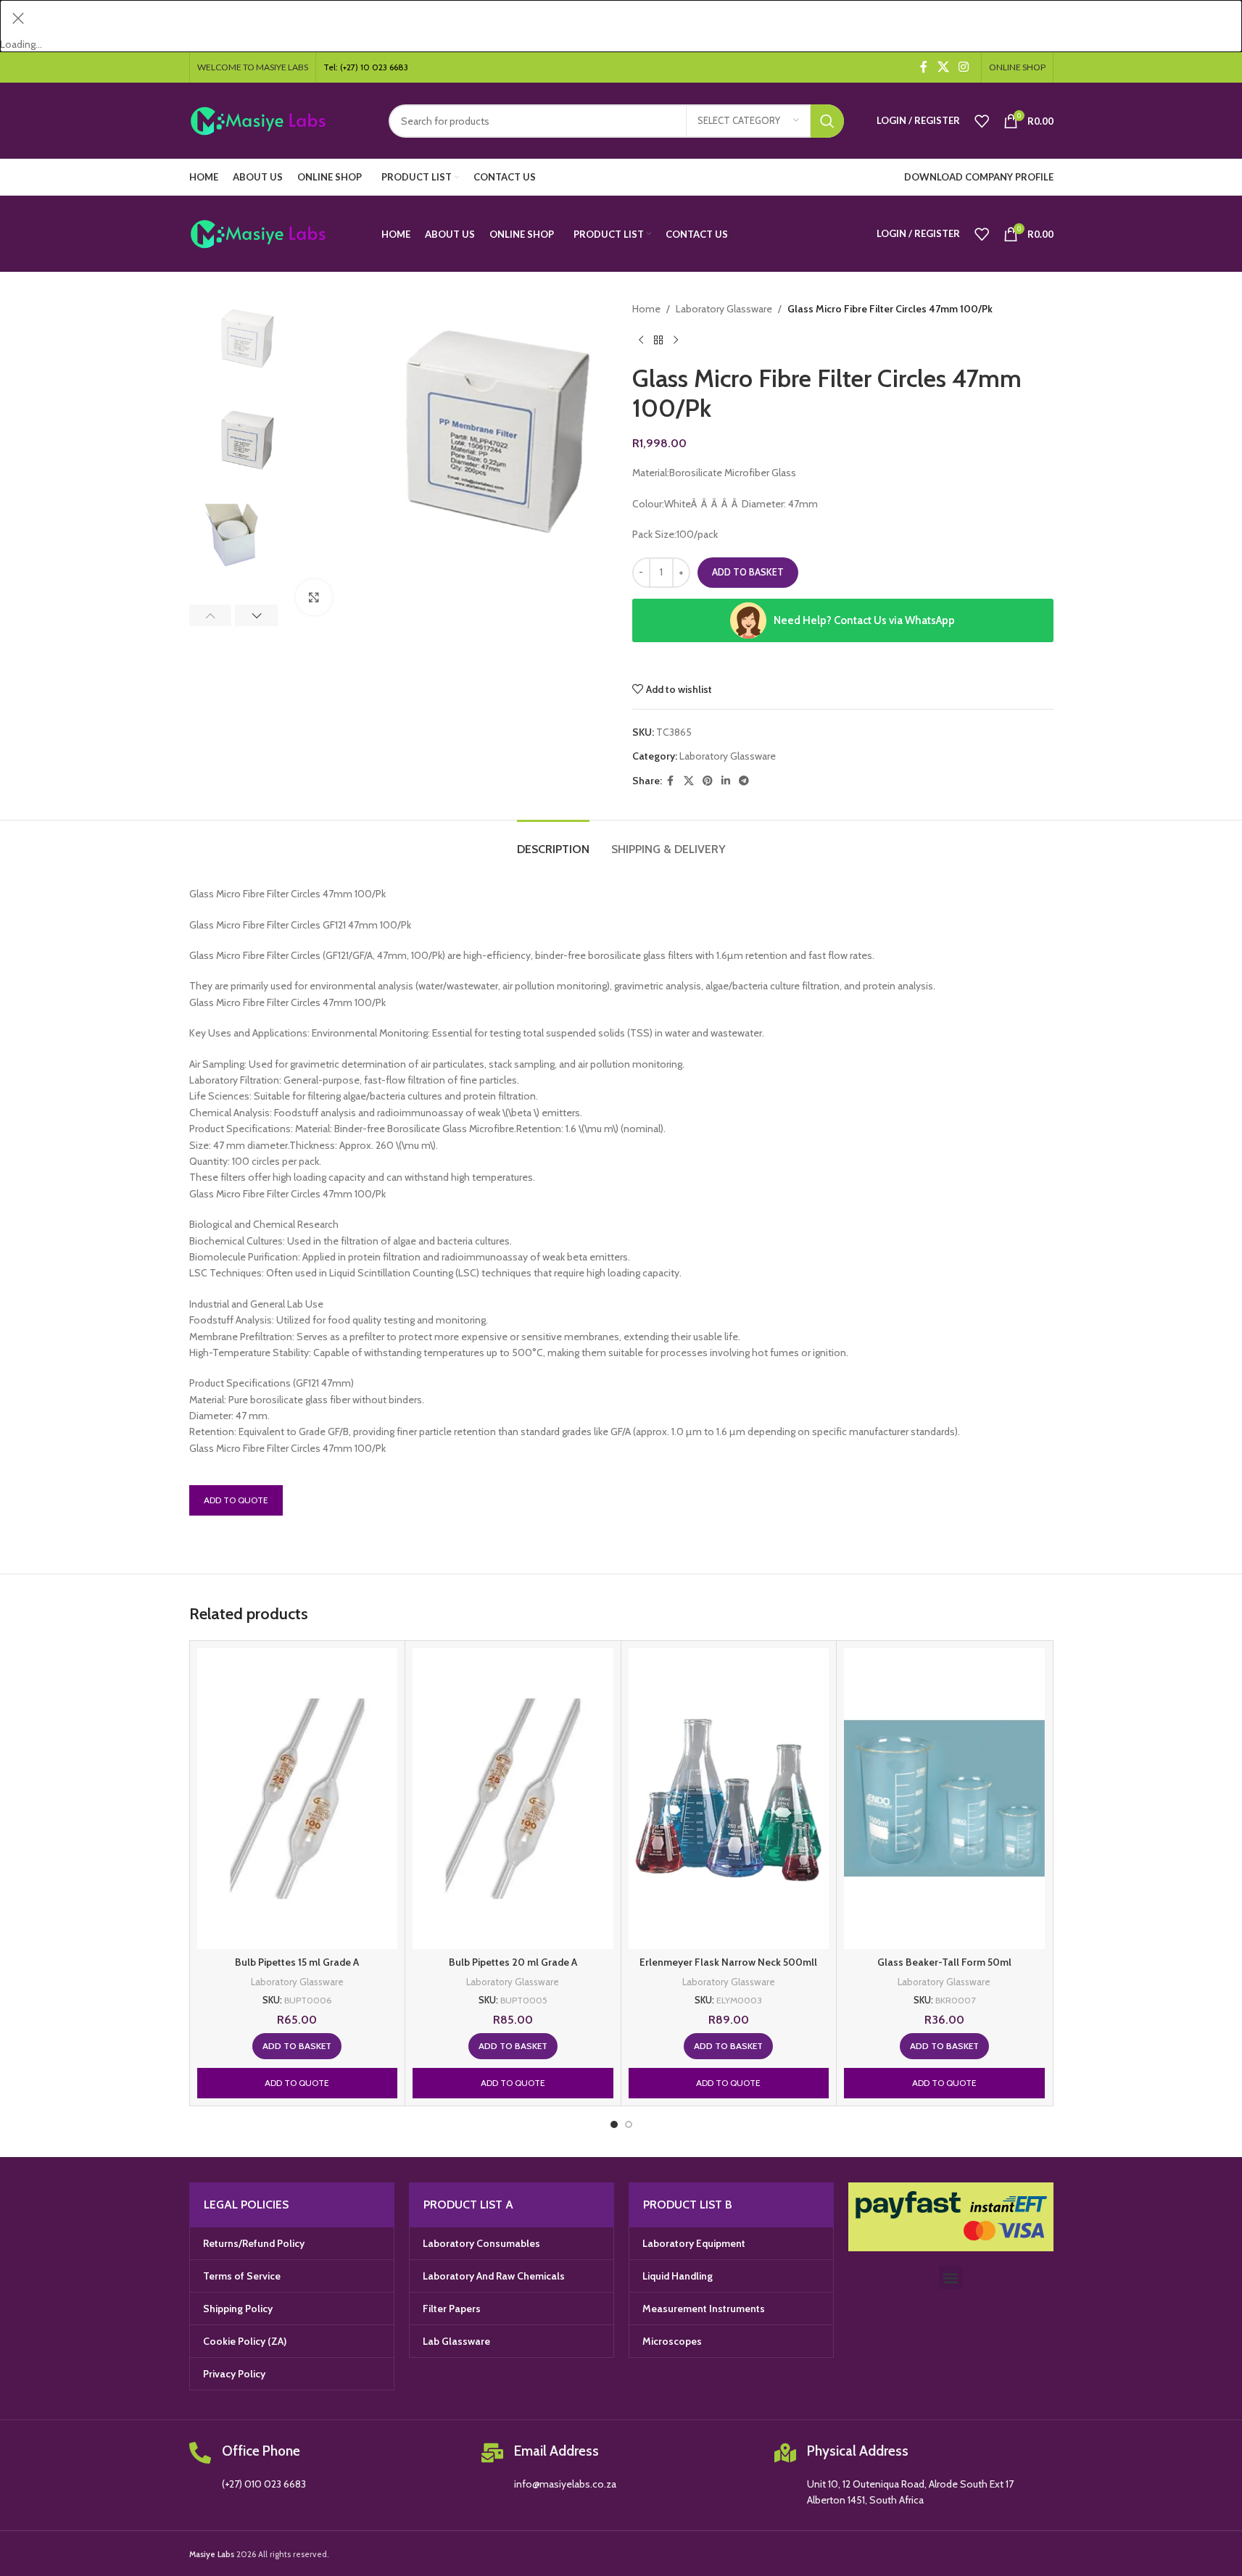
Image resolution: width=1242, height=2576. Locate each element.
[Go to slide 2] (629, 2124)
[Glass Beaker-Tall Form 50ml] (944, 1799)
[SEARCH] (827, 121)
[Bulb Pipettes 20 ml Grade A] (513, 1799)
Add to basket (748, 572)
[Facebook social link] (924, 67)
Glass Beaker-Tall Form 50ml (944, 1962)
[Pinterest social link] (708, 781)
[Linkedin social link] (726, 781)
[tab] (553, 842)
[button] (211, 615)
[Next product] (676, 341)
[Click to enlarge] (314, 597)
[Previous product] (641, 341)
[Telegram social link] (744, 781)
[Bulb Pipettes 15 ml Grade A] (298, 1799)
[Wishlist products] (982, 121)
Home (646, 309)
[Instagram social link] (963, 67)
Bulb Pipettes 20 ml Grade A (513, 1962)
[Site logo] (278, 120)
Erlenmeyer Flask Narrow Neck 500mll (728, 1962)
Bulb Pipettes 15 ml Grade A (297, 1962)
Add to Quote (236, 1500)
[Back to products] (658, 341)
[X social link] (943, 67)
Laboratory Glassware (724, 309)
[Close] (18, 18)
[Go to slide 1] (614, 2124)
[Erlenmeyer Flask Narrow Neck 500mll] (729, 1799)
